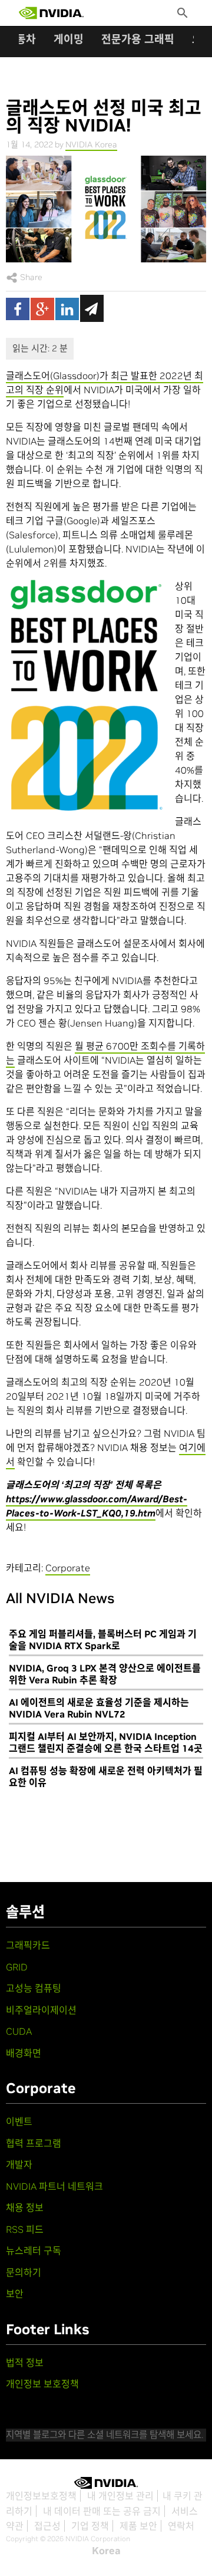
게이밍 (69, 39)
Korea (106, 2551)
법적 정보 (25, 2363)
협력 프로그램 (34, 2143)
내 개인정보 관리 (120, 2496)
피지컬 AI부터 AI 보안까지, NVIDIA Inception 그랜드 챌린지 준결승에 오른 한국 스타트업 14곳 (106, 1742)
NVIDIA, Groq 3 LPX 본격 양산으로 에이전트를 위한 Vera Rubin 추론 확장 (105, 1674)
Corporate (68, 1568)
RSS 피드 (25, 2229)
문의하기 (24, 2272)
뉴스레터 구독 (34, 2251)
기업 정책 (90, 2526)
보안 (15, 2294)
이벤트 (19, 2121)
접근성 (47, 2526)
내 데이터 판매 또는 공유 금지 (102, 2511)
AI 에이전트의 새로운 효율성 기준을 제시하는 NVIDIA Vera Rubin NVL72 (99, 1708)
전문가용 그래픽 (138, 39)
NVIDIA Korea (91, 144)
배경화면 (24, 2053)
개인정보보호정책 (41, 2496)
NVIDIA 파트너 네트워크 (54, 2186)
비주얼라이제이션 (41, 2010)
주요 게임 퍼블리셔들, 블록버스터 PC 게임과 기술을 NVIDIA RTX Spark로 (103, 1640)
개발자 (19, 2164)
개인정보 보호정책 (42, 2384)
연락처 (181, 2526)
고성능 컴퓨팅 (34, 1988)
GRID (17, 1967)
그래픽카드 (28, 1945)
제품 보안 (138, 2526)
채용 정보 (25, 2207)
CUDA (19, 2031)
